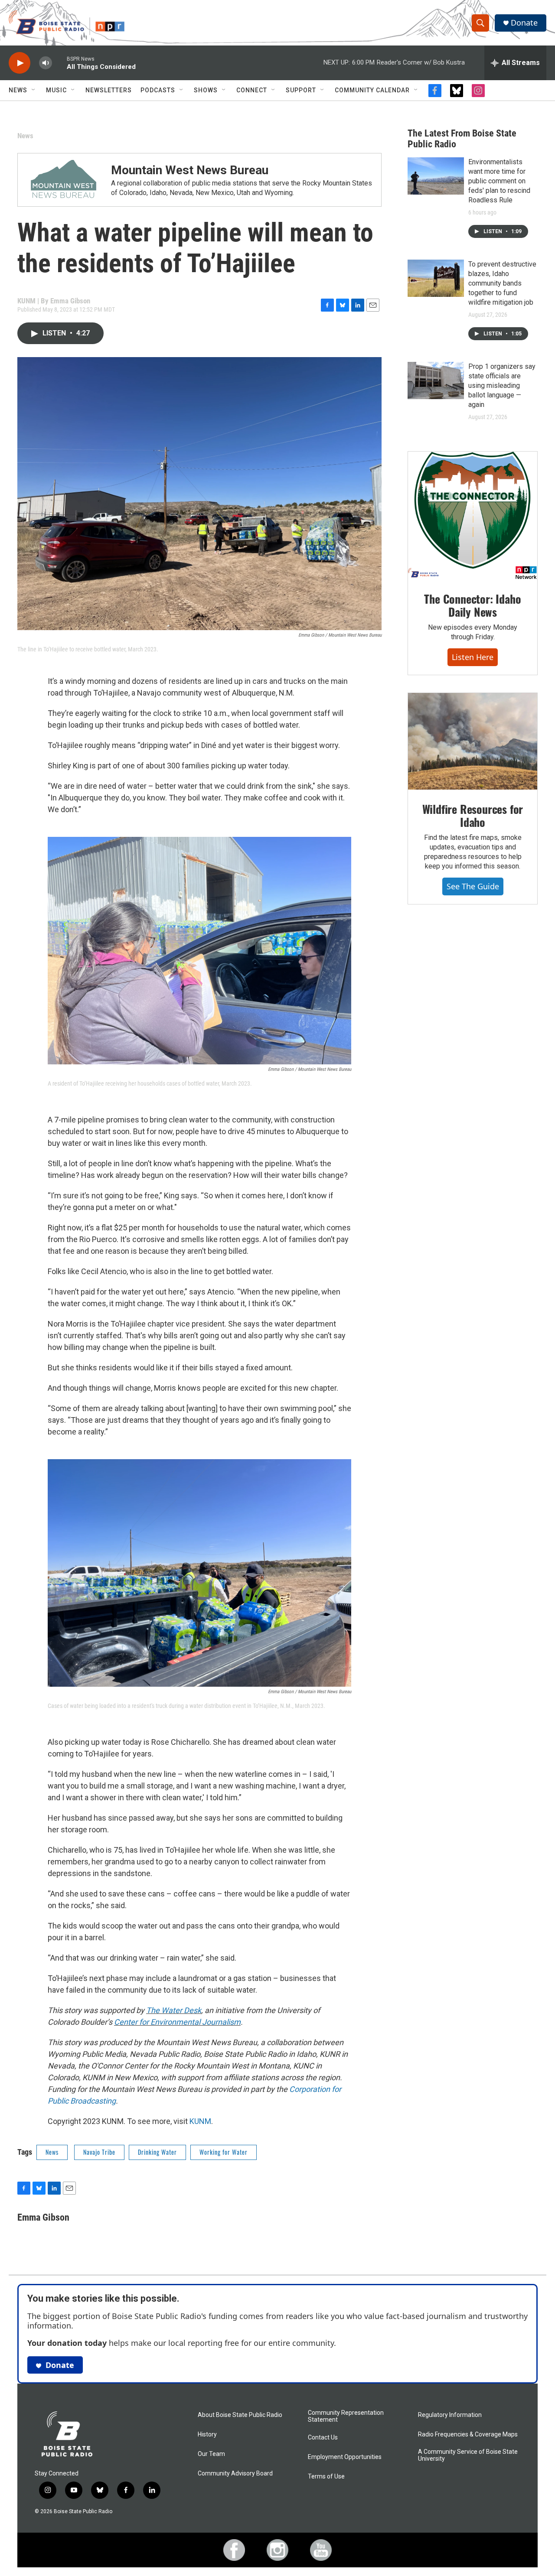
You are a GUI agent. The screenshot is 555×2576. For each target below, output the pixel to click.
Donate (524, 23)
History (207, 2435)
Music (56, 90)
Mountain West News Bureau (190, 170)
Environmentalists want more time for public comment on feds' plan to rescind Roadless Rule (499, 181)
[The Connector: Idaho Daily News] (473, 516)
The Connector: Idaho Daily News (472, 605)
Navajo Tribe (99, 2152)
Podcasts (158, 90)
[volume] (46, 63)
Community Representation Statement (346, 2416)
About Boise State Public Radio (240, 2415)
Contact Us (323, 2438)
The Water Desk (174, 2010)
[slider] (59, 63)
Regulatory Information (450, 2415)
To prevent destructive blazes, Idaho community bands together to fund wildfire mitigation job (502, 283)
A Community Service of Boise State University (468, 2455)
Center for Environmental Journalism (177, 2022)
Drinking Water (157, 2152)
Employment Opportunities (345, 2457)
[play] (20, 63)
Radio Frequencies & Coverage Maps (468, 2435)
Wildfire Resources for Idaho (473, 815)
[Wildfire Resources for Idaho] (473, 742)
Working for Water (224, 2152)
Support (301, 90)
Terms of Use (326, 2477)
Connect (252, 90)
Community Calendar (372, 90)
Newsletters (109, 90)
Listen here (473, 657)
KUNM (200, 2121)
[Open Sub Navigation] (34, 90)
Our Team (211, 2454)
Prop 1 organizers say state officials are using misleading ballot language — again (502, 385)
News (18, 90)
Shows (206, 90)
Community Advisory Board (235, 2474)
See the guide (473, 886)
